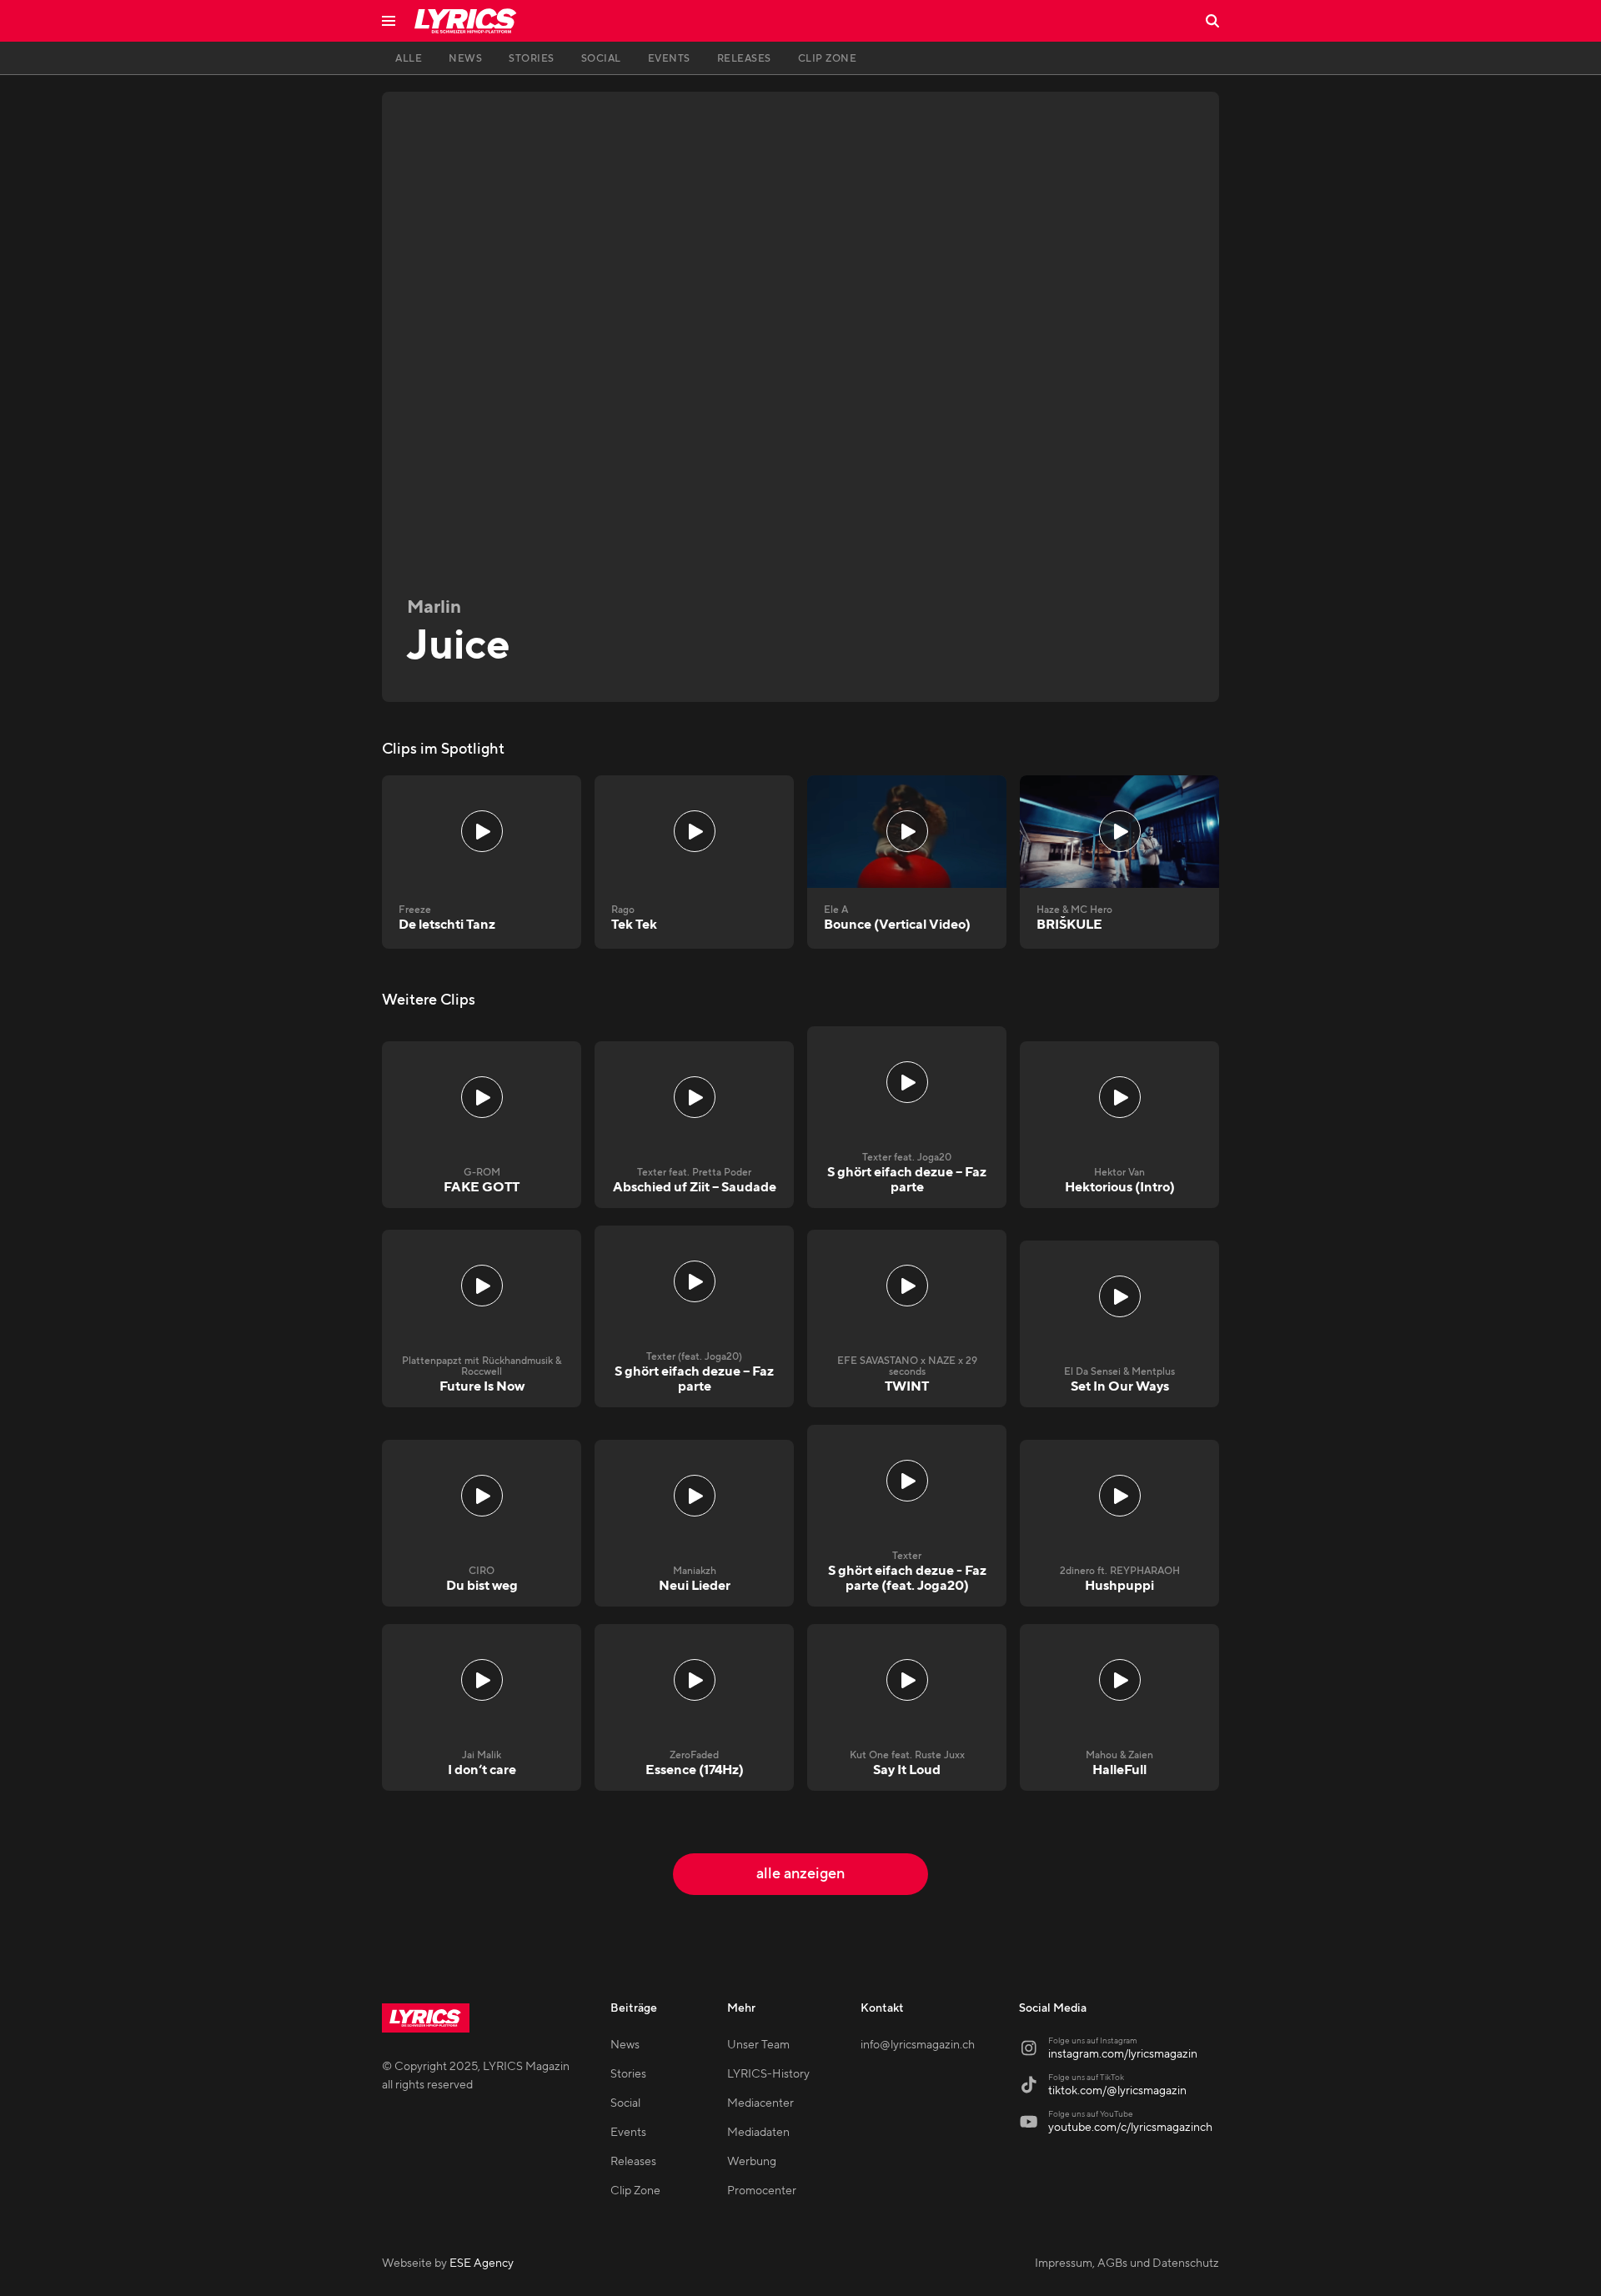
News (625, 2045)
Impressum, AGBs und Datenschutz (1127, 2263)
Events (628, 2133)
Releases (633, 2162)
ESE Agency (482, 2263)
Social (625, 2103)
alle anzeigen (800, 1874)
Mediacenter (760, 2103)
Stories (628, 2074)
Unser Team (758, 2045)
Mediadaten (758, 2133)
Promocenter (762, 2191)
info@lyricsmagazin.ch (918, 2045)
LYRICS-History (768, 2074)
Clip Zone (635, 2191)
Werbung (752, 2162)
